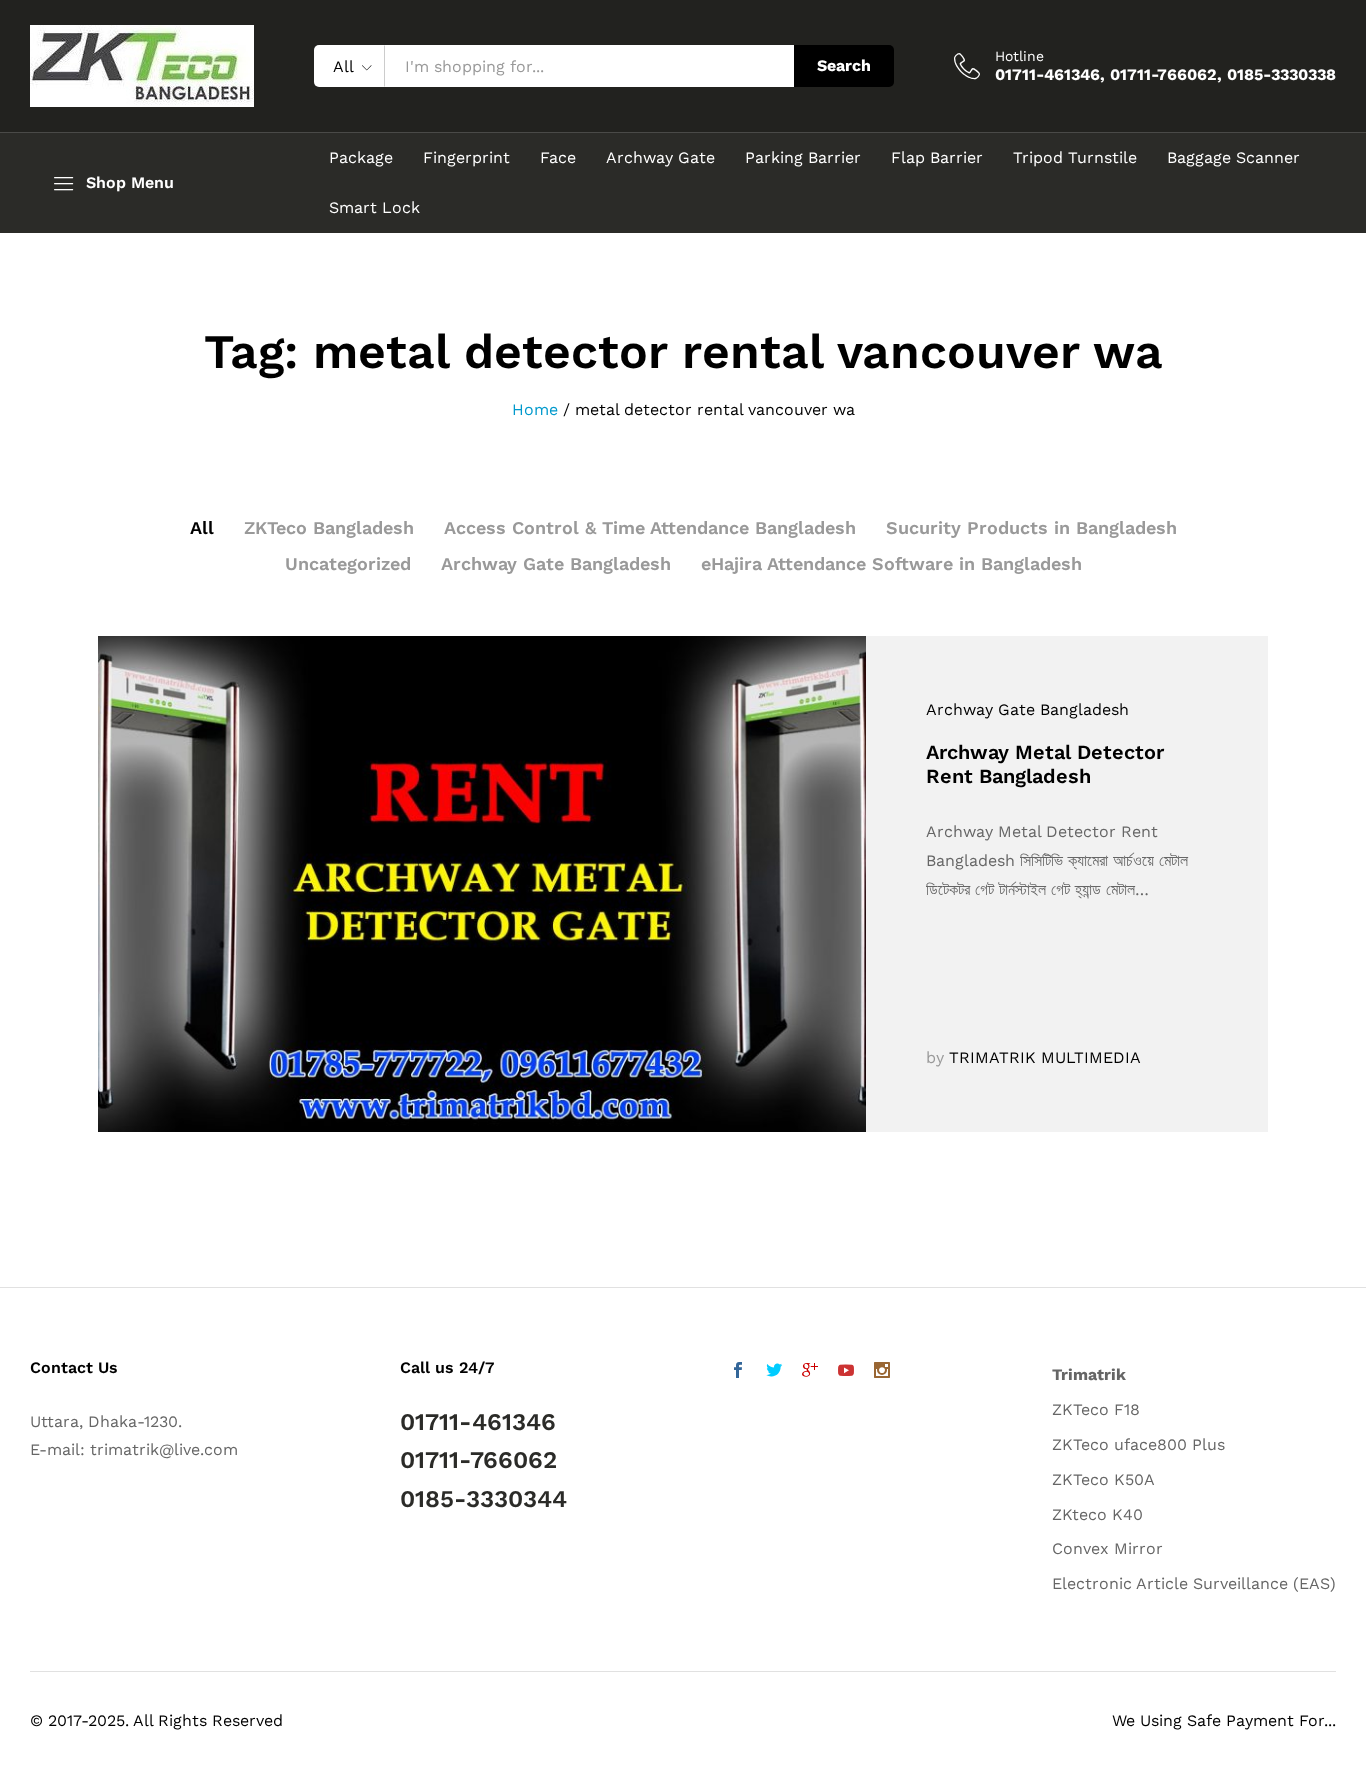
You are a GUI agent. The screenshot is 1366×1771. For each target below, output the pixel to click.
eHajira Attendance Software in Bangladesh (891, 563)
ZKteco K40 (1097, 1514)
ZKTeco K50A (1103, 1479)
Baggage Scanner (1233, 158)
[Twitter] (774, 1372)
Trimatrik (1089, 1374)
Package (361, 158)
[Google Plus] (810, 1372)
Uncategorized (348, 563)
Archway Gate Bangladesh (556, 563)
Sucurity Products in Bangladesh (1031, 527)
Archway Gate (660, 158)
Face (558, 158)
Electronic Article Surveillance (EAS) (1194, 1583)
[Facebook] (738, 1372)
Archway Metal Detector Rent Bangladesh (1045, 764)
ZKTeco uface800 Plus (1138, 1444)
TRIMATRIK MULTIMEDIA (1045, 1057)
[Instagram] (882, 1372)
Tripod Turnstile (1075, 158)
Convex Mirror (1107, 1548)
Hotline (1019, 56)
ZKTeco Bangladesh (329, 527)
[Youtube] (846, 1372)
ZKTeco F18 (1096, 1409)
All (202, 527)
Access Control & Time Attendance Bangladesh (650, 527)
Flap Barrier (937, 158)
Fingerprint (466, 158)
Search (844, 65)
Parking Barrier (803, 158)
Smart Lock (374, 208)
